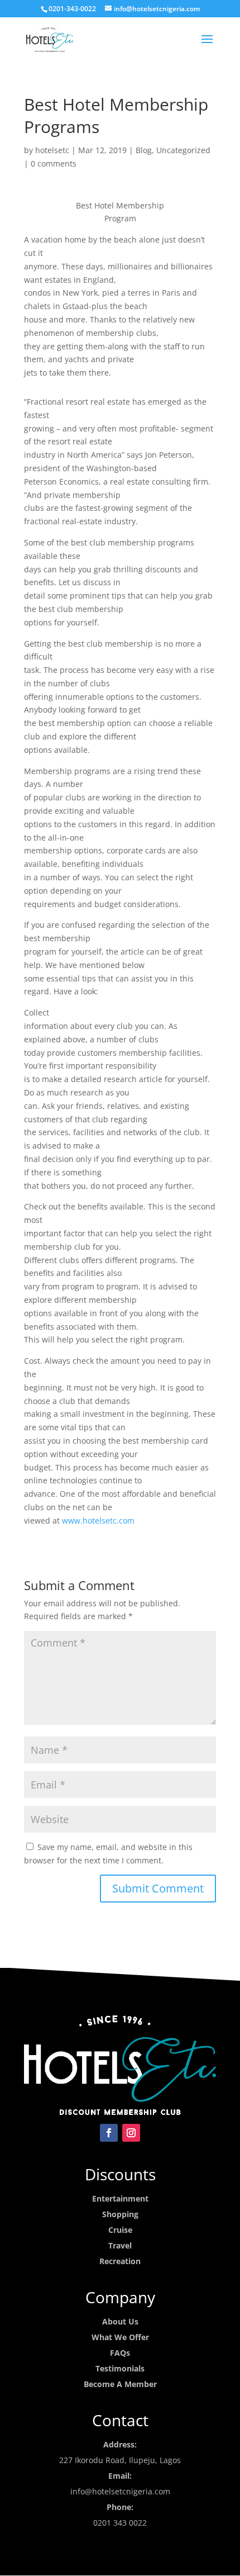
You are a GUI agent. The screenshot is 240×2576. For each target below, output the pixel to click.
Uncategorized (183, 150)
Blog (144, 150)
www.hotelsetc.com (98, 1521)
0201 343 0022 (120, 2523)
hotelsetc (52, 150)
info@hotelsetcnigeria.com (120, 2491)
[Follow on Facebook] (109, 2133)
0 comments (54, 163)
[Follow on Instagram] (131, 2133)
